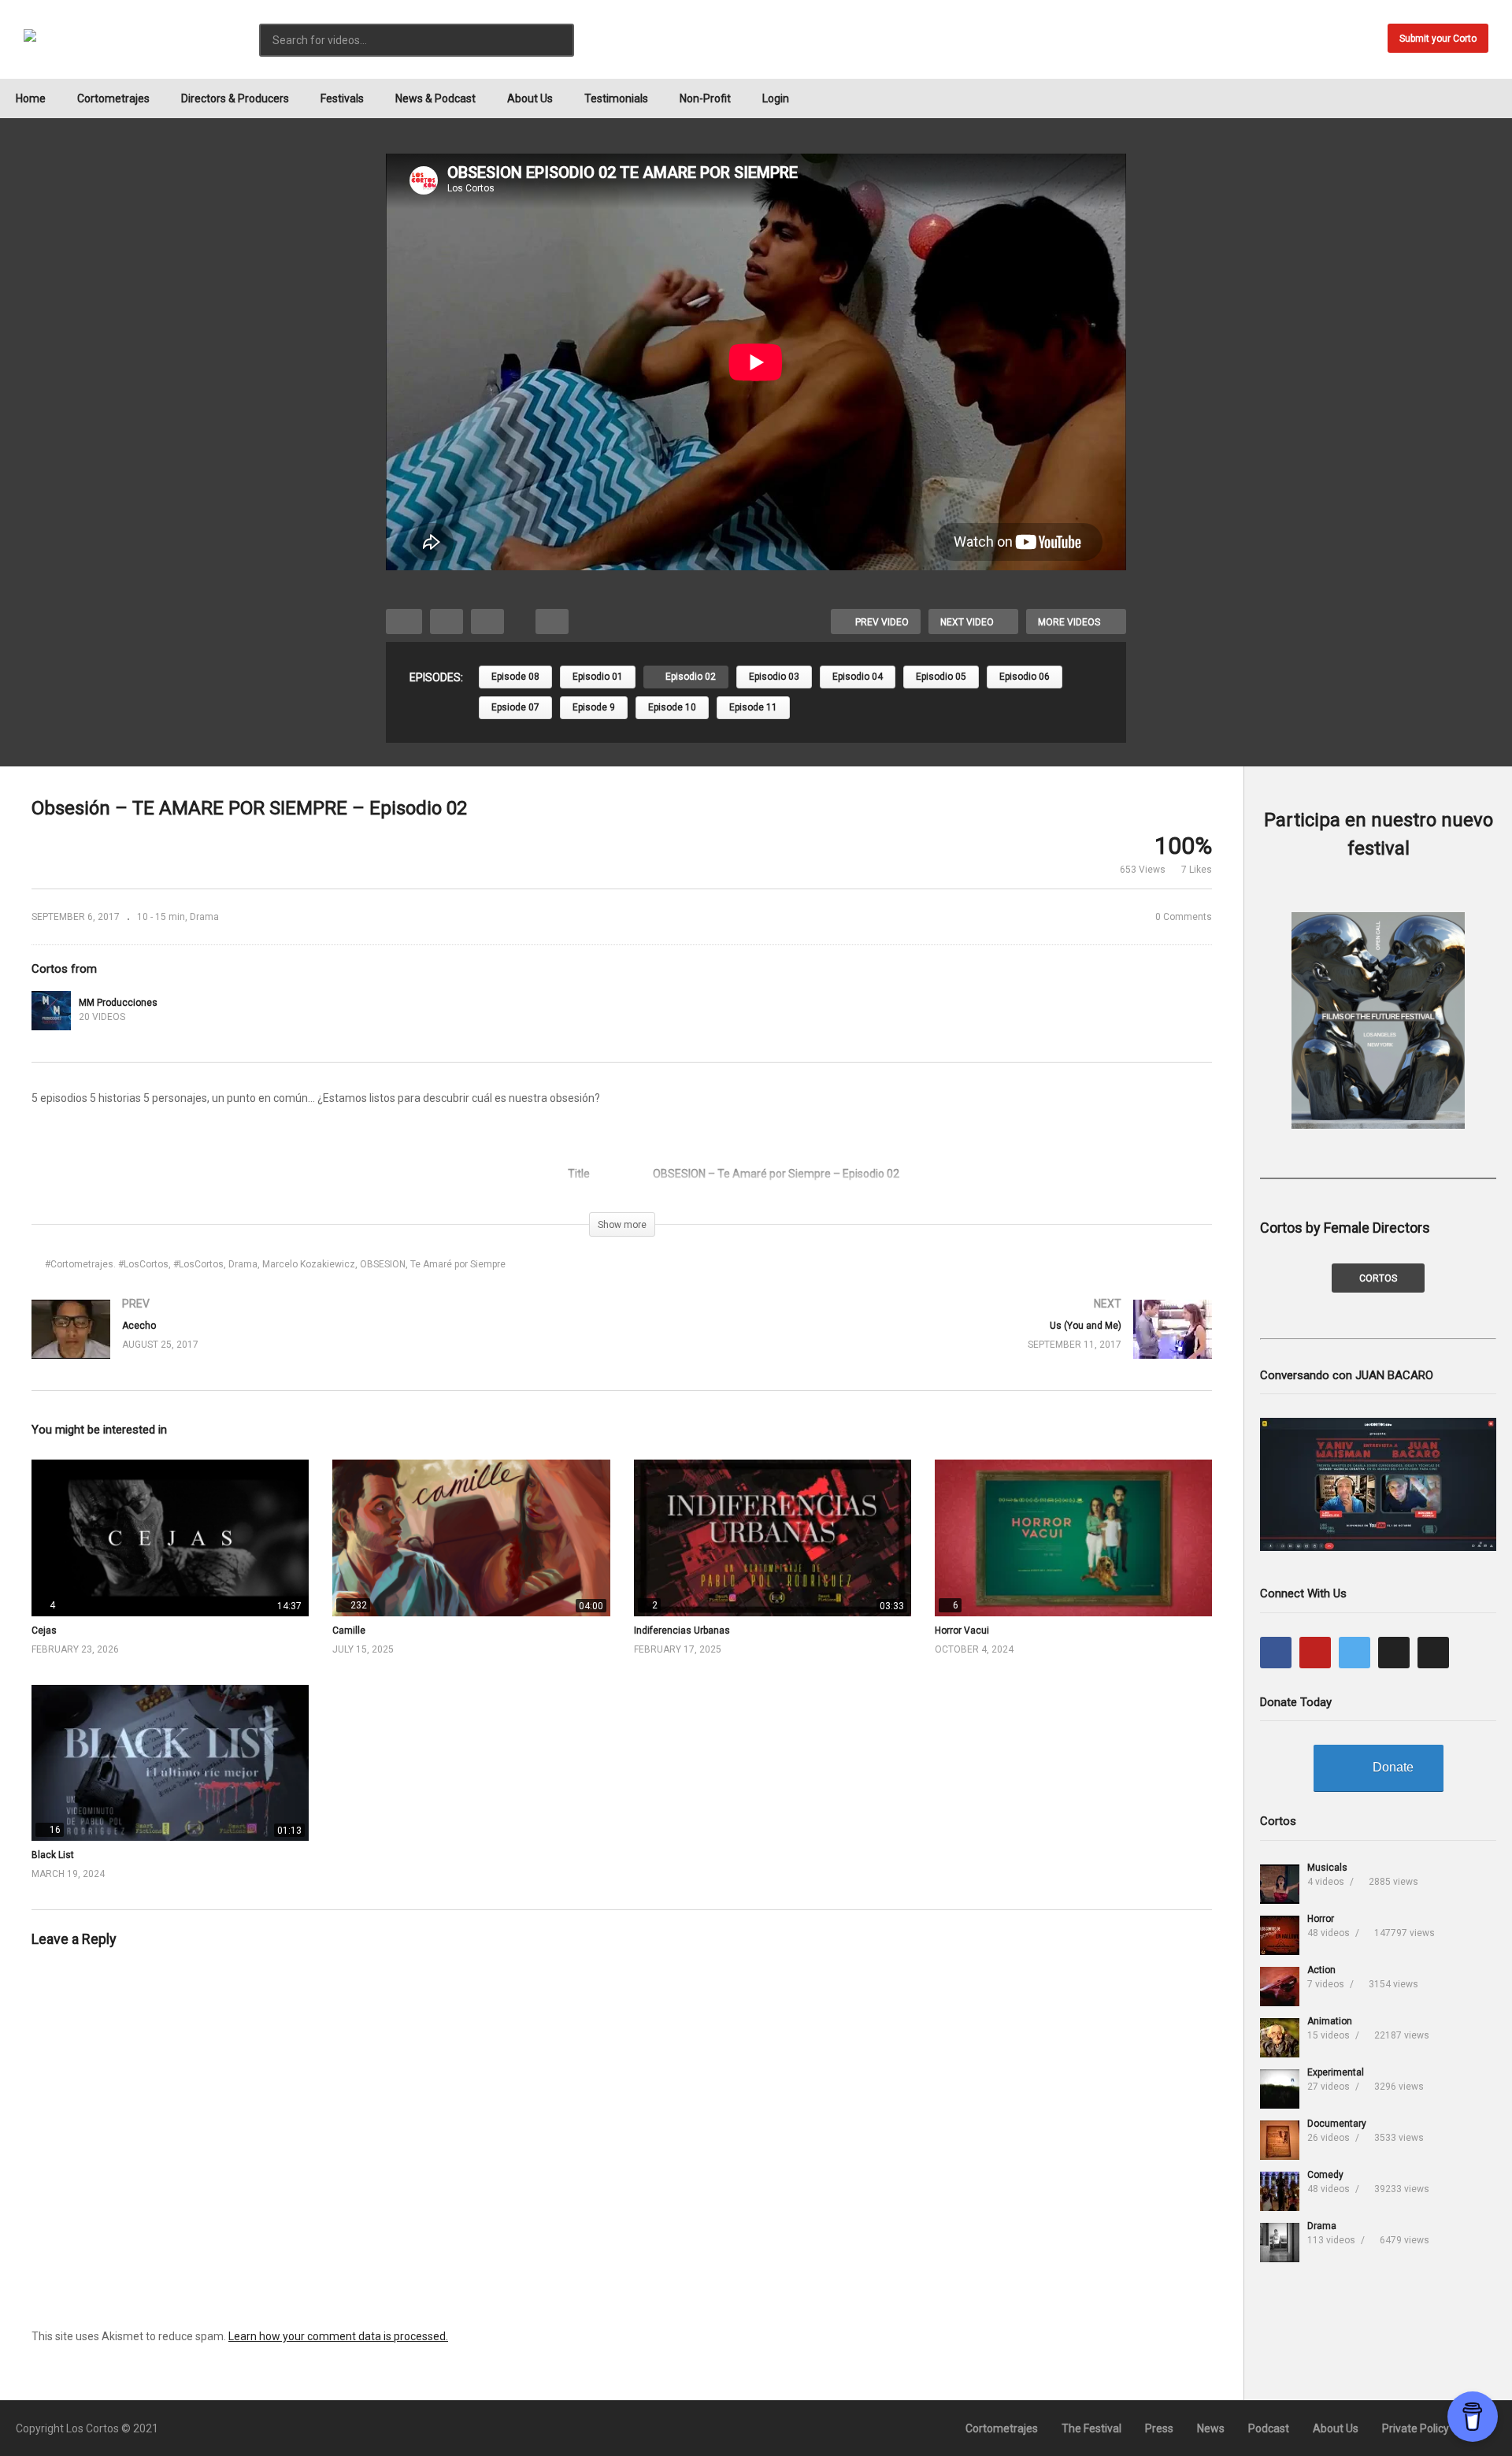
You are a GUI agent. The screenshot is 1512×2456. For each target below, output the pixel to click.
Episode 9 (594, 707)
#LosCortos (198, 1264)
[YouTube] (1315, 1653)
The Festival (1091, 2428)
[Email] (1433, 1653)
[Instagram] (1394, 1653)
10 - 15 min (161, 917)
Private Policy (1416, 2428)
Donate (1393, 1767)
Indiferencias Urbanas (682, 1631)
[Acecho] (319, 1345)
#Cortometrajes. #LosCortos (107, 1264)
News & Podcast (435, 98)
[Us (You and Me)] (925, 1345)
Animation (1330, 2021)
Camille (349, 1631)
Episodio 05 (941, 677)
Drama (204, 917)
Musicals (1327, 1868)
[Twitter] (1354, 1653)
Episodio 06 (1025, 677)
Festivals (342, 98)
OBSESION (383, 1264)
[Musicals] (1280, 1884)
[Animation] (1280, 2038)
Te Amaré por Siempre (458, 1264)
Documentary (1337, 2124)
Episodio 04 (858, 677)
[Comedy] (1280, 2191)
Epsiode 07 (515, 707)
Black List (53, 1855)
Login (776, 98)
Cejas (44, 1631)
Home (31, 98)
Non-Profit (705, 98)
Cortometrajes (113, 98)
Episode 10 (672, 707)
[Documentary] (1280, 2140)
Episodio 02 (689, 677)
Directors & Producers (235, 98)
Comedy (1325, 2175)
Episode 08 (515, 677)
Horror (1321, 1919)
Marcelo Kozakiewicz (309, 1264)
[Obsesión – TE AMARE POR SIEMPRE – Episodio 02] (170, 1538)
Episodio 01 (598, 677)
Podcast (1269, 2428)
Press (1159, 2428)
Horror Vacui (962, 1631)
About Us (530, 98)
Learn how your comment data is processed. (338, 2336)
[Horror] (1280, 1935)
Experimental (1336, 2072)
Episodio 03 (774, 677)
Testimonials (616, 98)
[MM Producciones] (51, 1011)
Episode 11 (753, 707)
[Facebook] (1276, 1653)
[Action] (1280, 1987)
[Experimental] (1280, 2089)
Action (1321, 1970)
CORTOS (1378, 1278)
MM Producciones (118, 1003)
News (1211, 2428)
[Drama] (1280, 2243)
